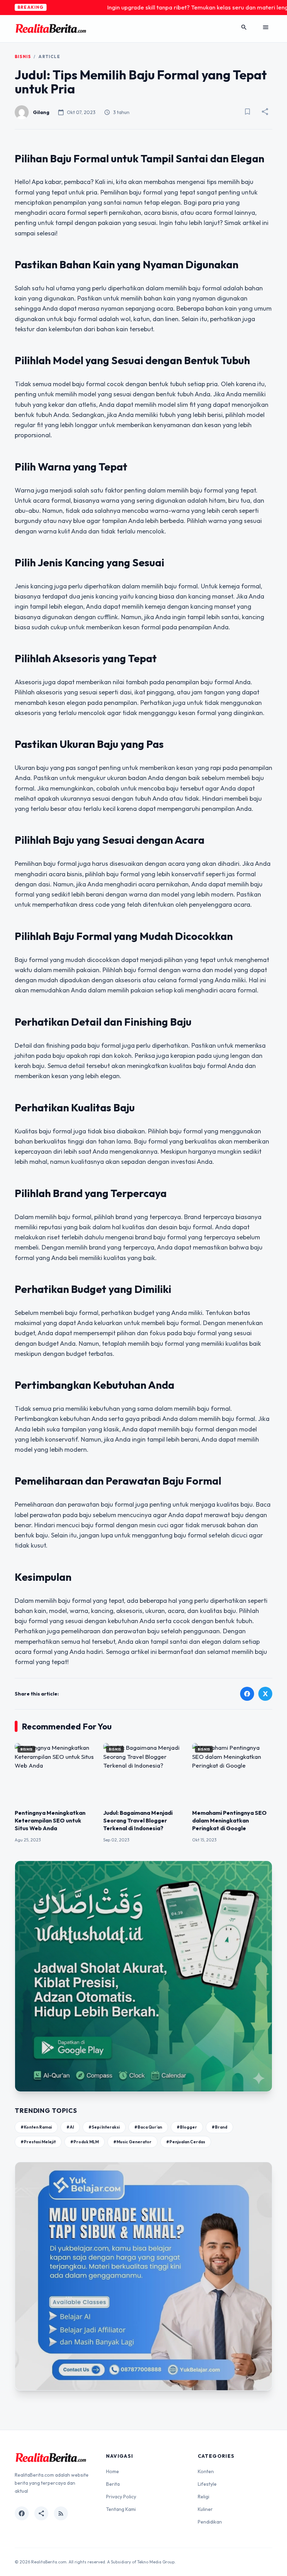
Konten (206, 2471)
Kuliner (205, 2509)
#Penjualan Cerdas (186, 2142)
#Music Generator (132, 2142)
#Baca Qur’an (148, 2127)
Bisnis (23, 56)
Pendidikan (210, 2522)
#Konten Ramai (36, 2127)
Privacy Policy (121, 2497)
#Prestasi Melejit (38, 2142)
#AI (70, 2127)
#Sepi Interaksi (104, 2127)
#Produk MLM (85, 2142)
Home (113, 2471)
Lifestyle (207, 2484)
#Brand (219, 2127)
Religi (204, 2497)
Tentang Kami (121, 2509)
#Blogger (187, 2127)
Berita (113, 2484)
